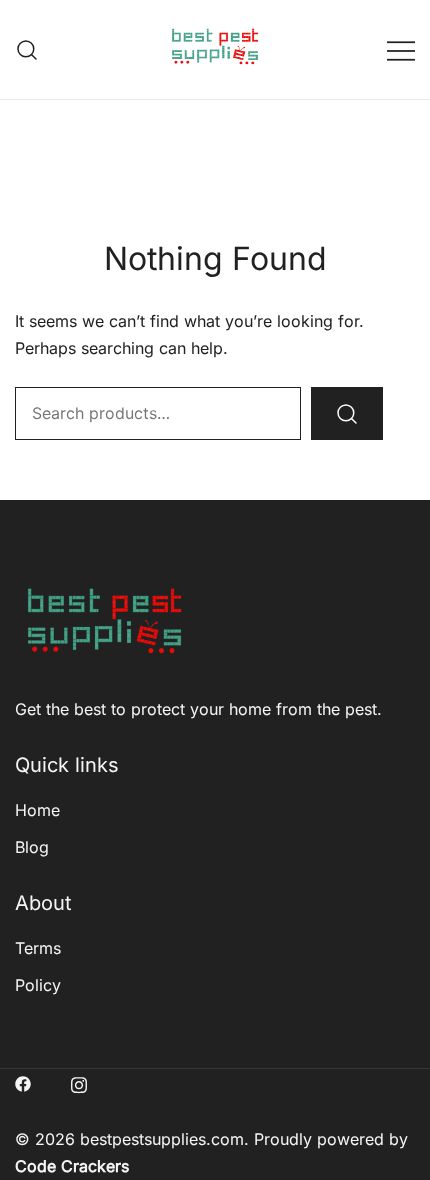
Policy (38, 985)
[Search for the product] (347, 413)
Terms (38, 948)
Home (37, 810)
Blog (32, 847)
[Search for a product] (27, 49)
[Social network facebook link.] (23, 1082)
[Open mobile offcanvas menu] (401, 49)
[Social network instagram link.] (79, 1082)
